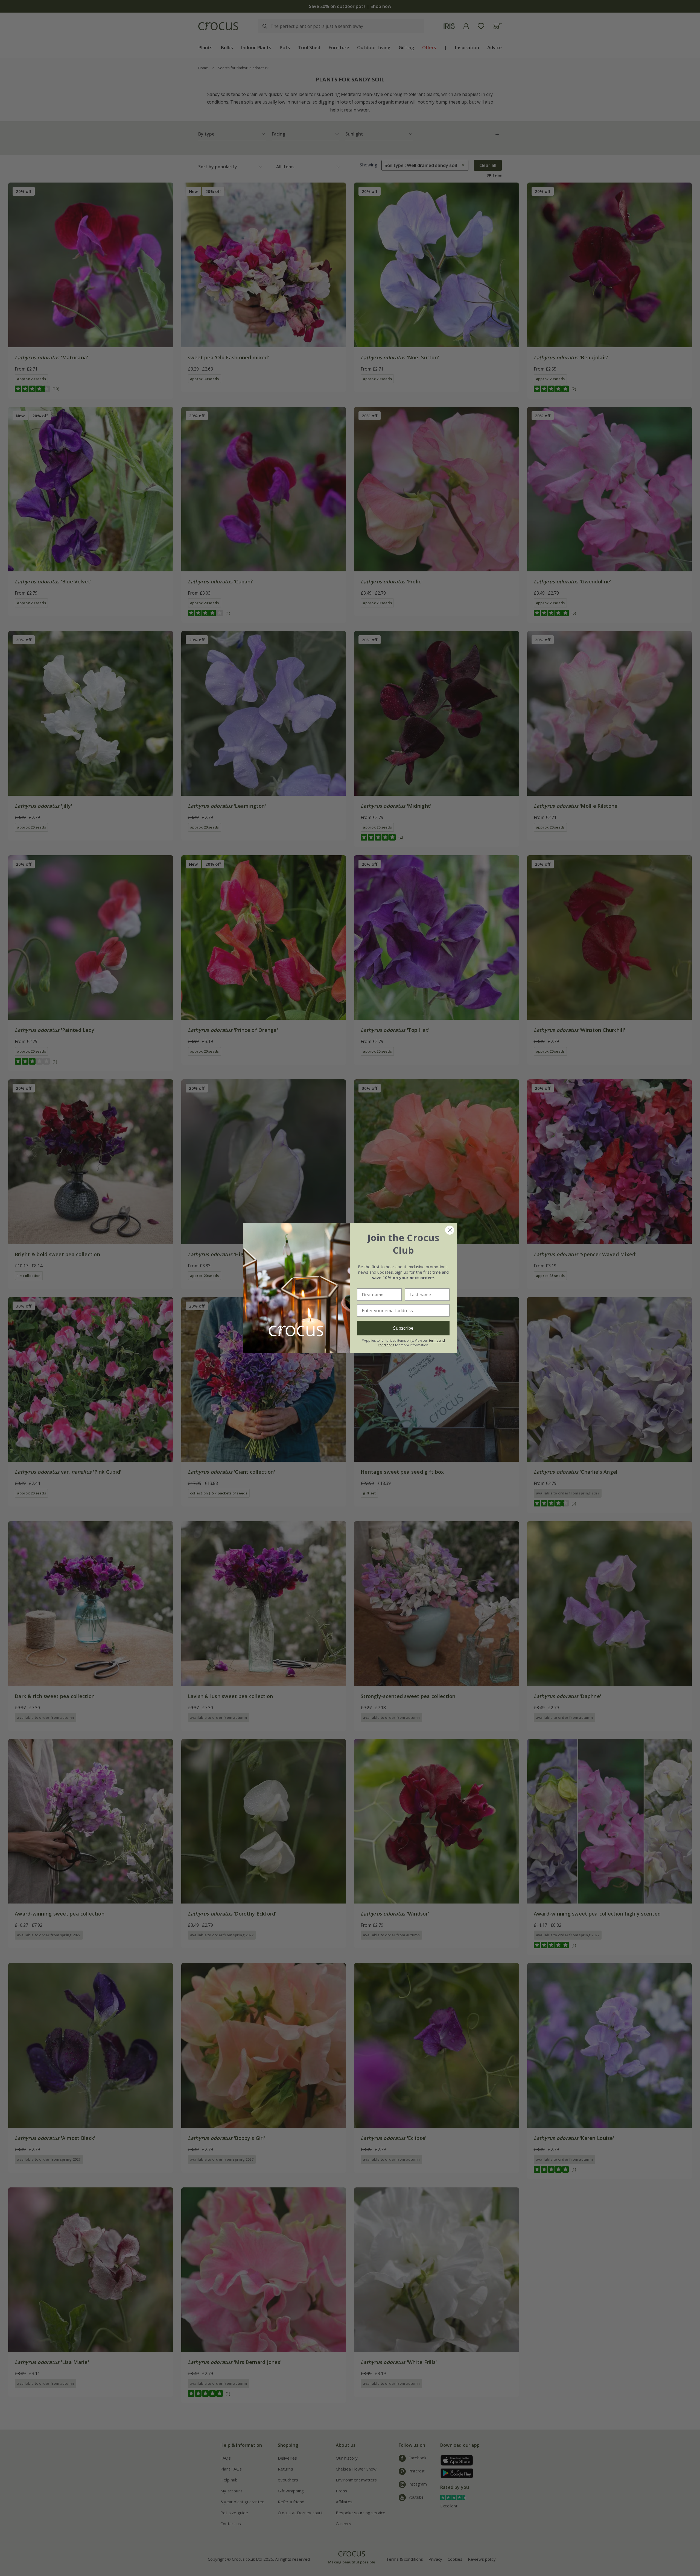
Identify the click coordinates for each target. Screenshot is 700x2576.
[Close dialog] (450, 1230)
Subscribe (403, 1328)
